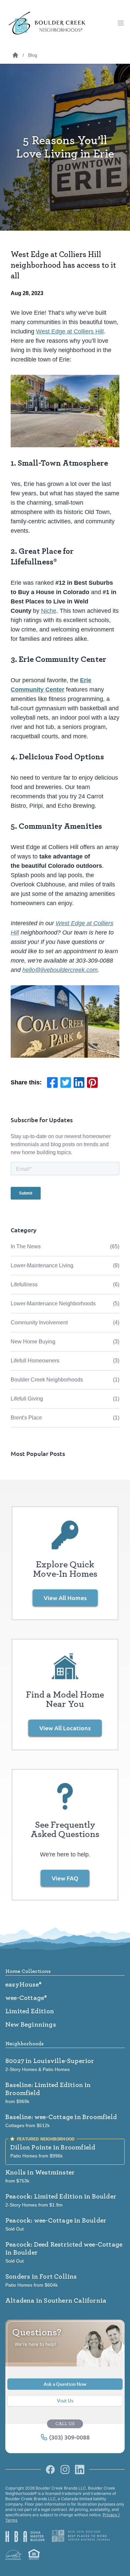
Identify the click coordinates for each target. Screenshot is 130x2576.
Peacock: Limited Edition (61, 2197)
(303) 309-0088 (69, 2437)
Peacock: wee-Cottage (56, 2221)
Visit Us (65, 2401)
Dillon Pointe (53, 2147)
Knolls (40, 2172)
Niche (49, 611)
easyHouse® (23, 1985)
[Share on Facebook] (52, 1083)
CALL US (65, 2424)
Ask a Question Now (65, 2384)
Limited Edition (30, 2011)
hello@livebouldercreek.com (60, 970)
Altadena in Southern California (56, 2301)
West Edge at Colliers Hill (70, 331)
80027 (50, 2061)
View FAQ (65, 1878)
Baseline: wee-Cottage (61, 2117)
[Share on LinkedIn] (79, 1083)
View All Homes (65, 1598)
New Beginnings (31, 2025)
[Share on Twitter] (66, 1083)
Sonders (41, 2277)
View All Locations (65, 1728)
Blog (33, 55)
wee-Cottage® (26, 1998)
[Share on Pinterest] (92, 1083)
